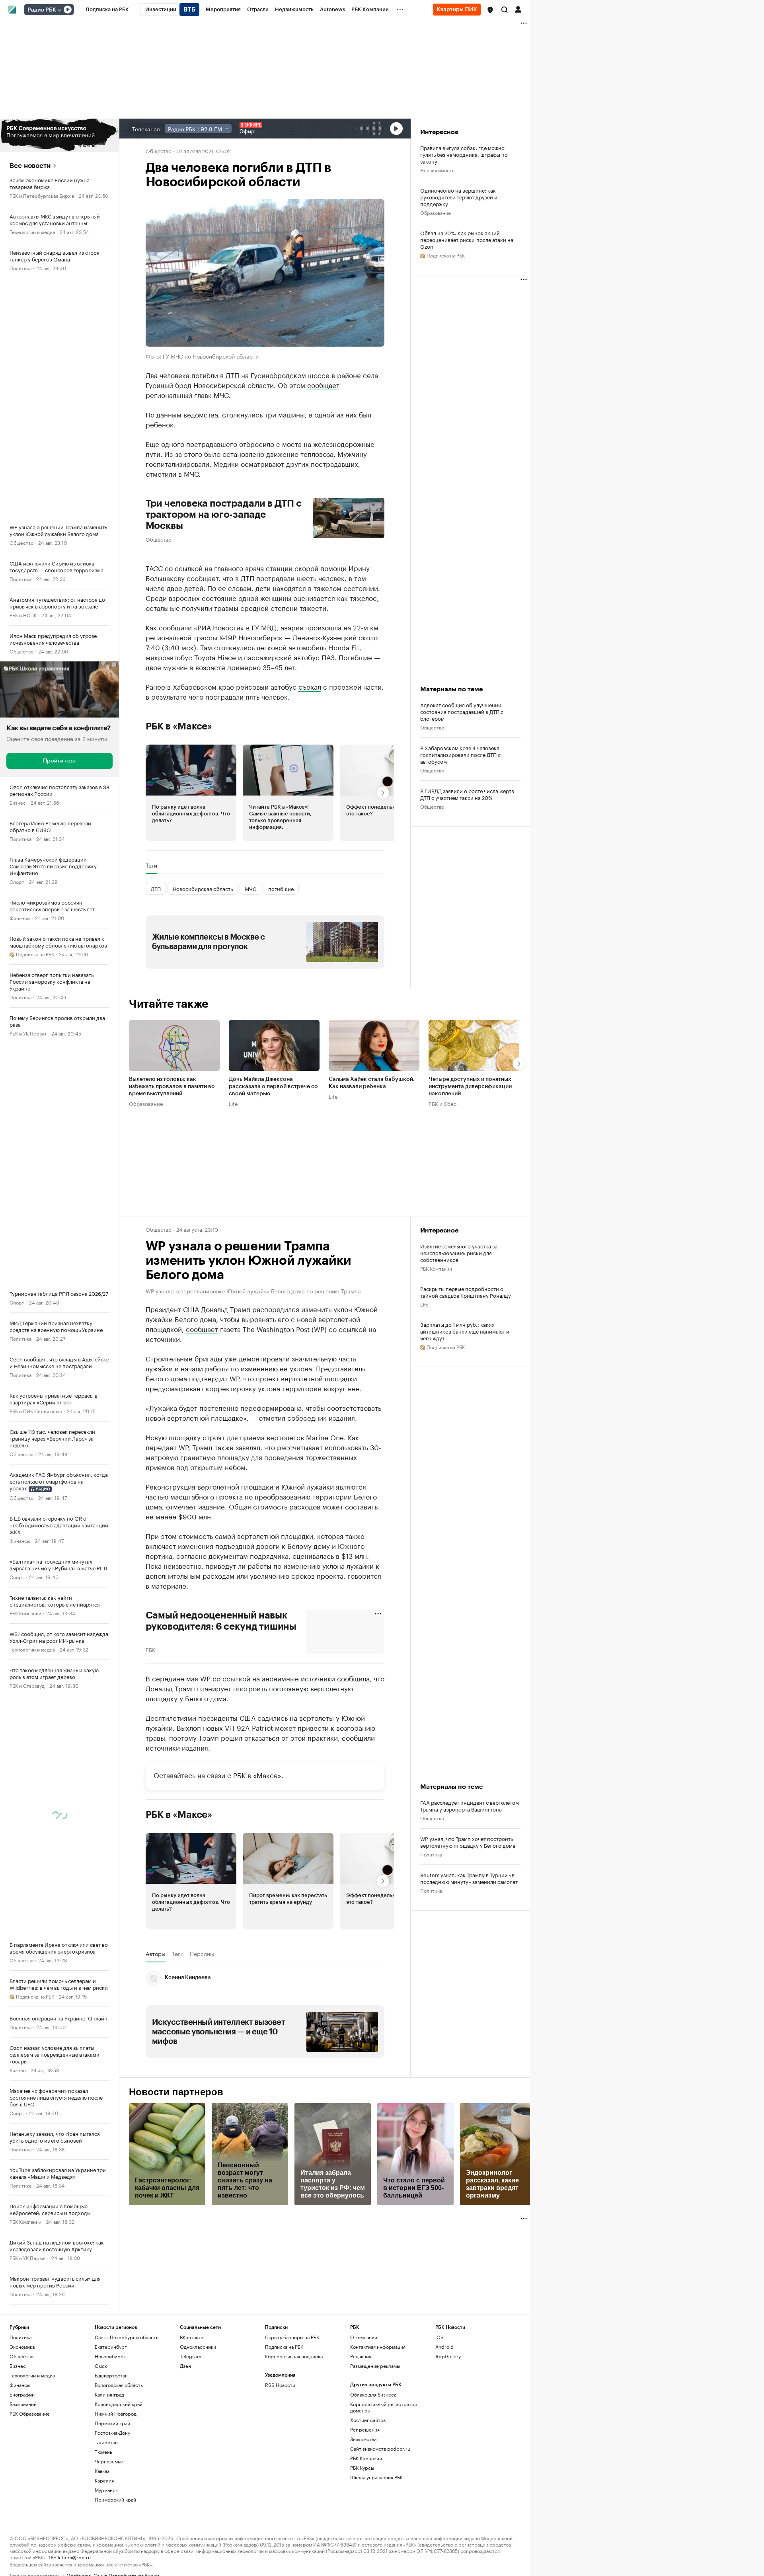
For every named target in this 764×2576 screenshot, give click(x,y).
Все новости (30, 166)
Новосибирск (110, 2356)
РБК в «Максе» (179, 726)
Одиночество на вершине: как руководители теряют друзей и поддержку (459, 197)
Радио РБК (42, 10)
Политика (20, 268)
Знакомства (363, 2439)
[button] (490, 10)
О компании (364, 2337)
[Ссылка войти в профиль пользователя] (518, 9)
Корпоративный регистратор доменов (384, 2407)
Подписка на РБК (284, 2347)
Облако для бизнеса (373, 2394)
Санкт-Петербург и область (127, 2337)
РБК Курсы (362, 2468)
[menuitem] (107, 10)
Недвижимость (437, 170)
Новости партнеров (176, 2092)
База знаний (23, 2404)
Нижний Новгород (116, 2413)
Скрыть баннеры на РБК (292, 2337)
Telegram (191, 2356)
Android (444, 2347)
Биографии (22, 2394)
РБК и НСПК (23, 615)
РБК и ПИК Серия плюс (36, 1411)
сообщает (323, 384)
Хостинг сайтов (368, 2420)
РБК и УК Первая (28, 1033)
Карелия (104, 2480)
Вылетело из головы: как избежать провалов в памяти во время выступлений (172, 1086)
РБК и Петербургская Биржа (42, 195)
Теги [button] (151, 865)
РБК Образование (30, 2413)
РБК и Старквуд (27, 1685)
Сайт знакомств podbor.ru (380, 2448)
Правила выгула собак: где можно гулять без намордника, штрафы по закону (464, 154)
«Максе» (267, 1775)
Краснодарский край (119, 2404)
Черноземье (109, 2461)
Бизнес (18, 802)
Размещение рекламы (375, 2366)
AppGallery (448, 2356)
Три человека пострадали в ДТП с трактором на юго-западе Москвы (224, 515)
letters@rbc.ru (74, 2557)
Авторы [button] (156, 1954)
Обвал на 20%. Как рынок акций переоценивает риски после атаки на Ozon (467, 239)
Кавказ (102, 2471)
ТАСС (154, 567)
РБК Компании (25, 1613)
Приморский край (115, 2499)
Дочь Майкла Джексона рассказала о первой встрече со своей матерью (273, 1086)
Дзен (185, 2366)
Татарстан (106, 2442)
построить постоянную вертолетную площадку (249, 1693)
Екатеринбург (111, 2347)
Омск (101, 2366)
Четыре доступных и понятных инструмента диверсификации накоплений (470, 1086)
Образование (436, 212)
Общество (21, 542)
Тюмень (103, 2452)
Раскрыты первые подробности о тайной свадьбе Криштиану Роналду (466, 1292)
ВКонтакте (192, 2337)
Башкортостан (111, 2375)
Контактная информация (378, 2347)
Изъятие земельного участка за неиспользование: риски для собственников (459, 1253)
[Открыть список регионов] (490, 10)
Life (233, 1103)
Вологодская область (119, 2385)
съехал (310, 686)
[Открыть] (59, 10)
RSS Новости (280, 2385)
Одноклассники (198, 2347)
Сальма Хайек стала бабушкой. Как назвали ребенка (372, 1083)
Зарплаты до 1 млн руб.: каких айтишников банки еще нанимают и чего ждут (465, 1331)
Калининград (109, 2394)
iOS (439, 2337)
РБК (150, 1649)
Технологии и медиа (32, 231)
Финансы (20, 917)
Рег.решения (365, 2429)
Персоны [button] (202, 1954)
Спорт (17, 881)
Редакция (361, 2356)
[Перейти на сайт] (59, 135)
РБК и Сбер (442, 1103)
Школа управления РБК (376, 2477)
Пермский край (112, 2423)
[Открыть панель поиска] (505, 10)
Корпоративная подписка (294, 2356)
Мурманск (106, 2490)
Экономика (22, 2347)
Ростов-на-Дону (112, 2433)
